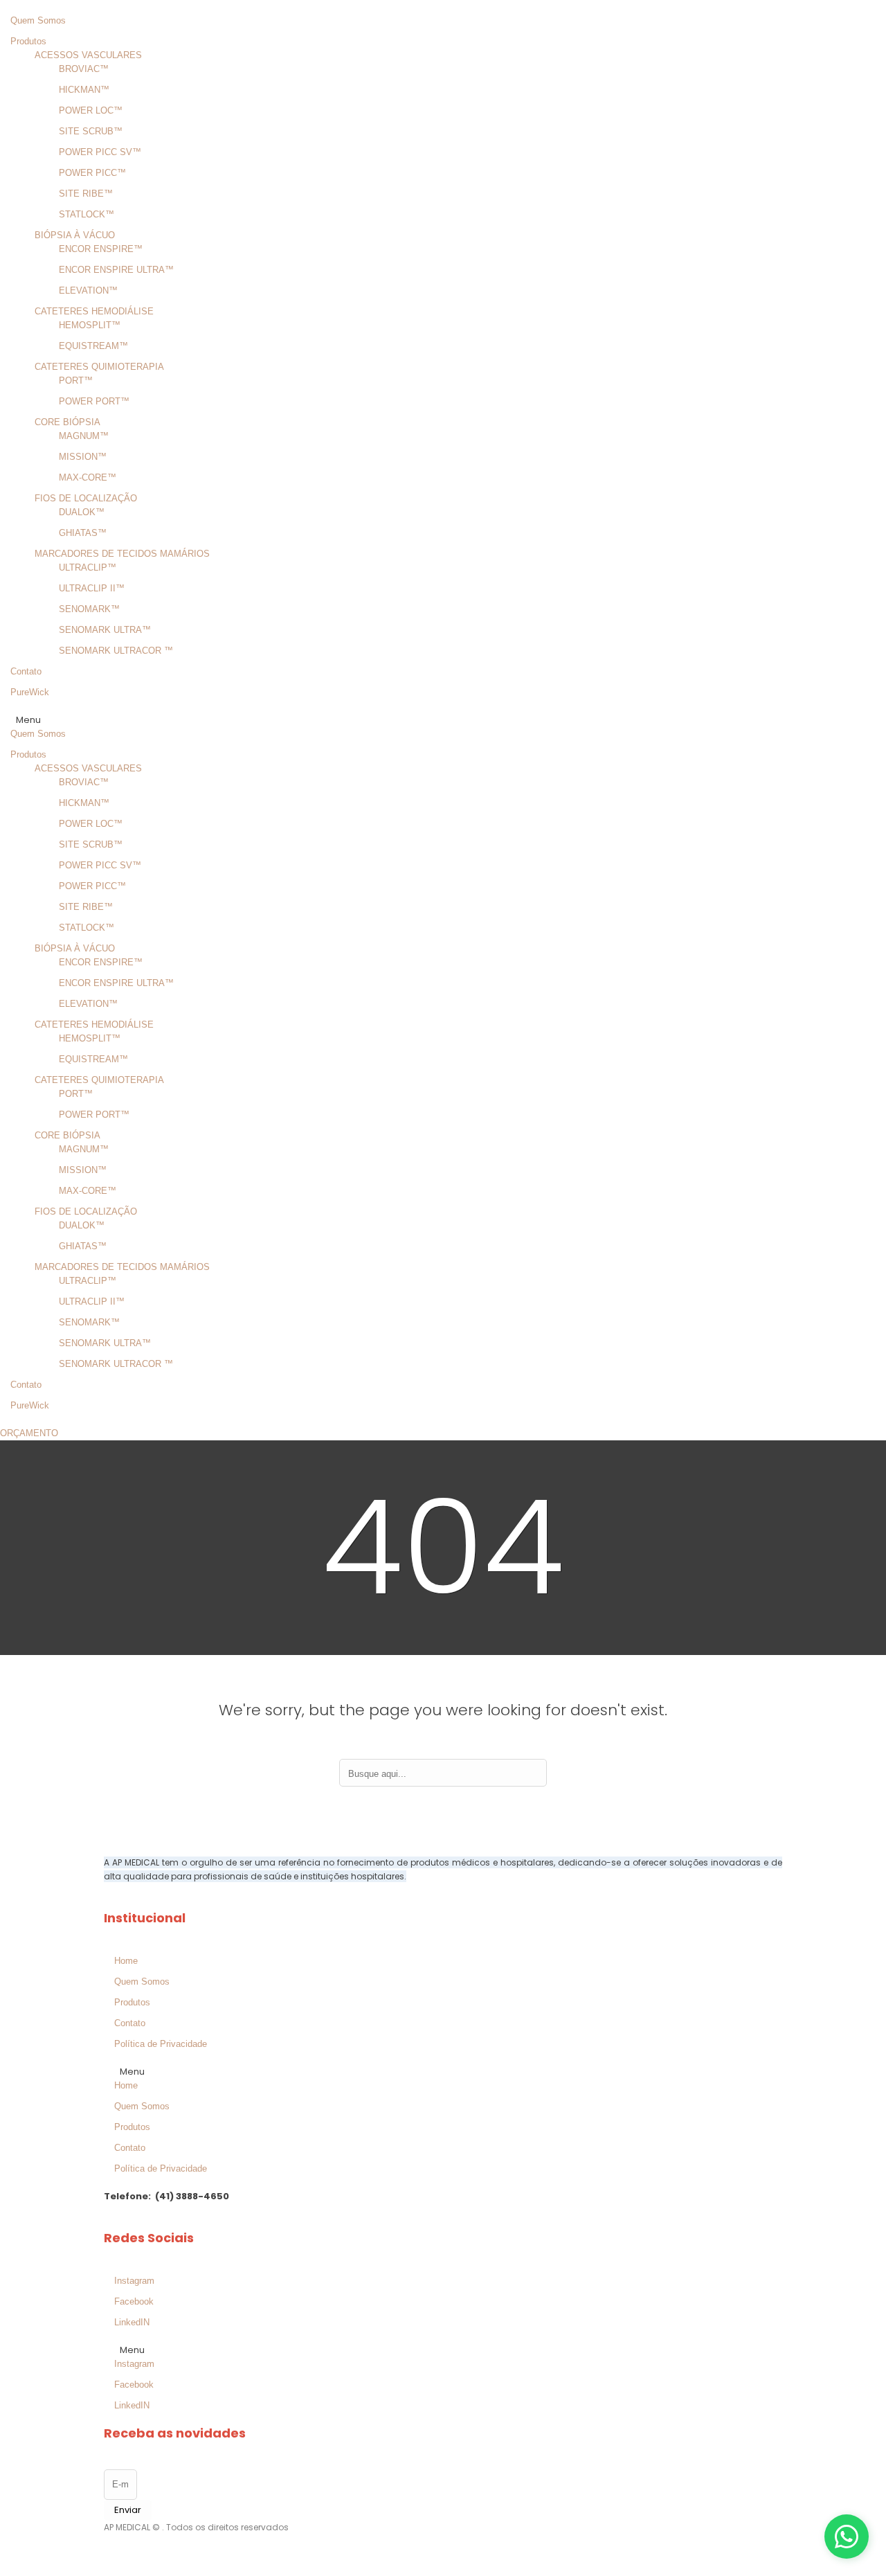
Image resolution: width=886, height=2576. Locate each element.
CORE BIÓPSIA (67, 422)
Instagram (134, 2281)
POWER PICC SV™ (100, 152)
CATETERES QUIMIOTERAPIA (99, 367)
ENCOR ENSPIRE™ (101, 249)
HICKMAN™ (84, 90)
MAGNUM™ (84, 436)
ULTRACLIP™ (88, 567)
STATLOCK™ (87, 214)
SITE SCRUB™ (91, 131)
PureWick (30, 692)
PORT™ (76, 381)
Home (126, 1961)
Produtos (28, 41)
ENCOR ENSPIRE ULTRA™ (116, 270)
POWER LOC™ (91, 110)
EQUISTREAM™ (93, 346)
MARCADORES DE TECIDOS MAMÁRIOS (122, 554)
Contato (26, 671)
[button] (395, 720)
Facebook (134, 2301)
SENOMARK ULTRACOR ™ (116, 651)
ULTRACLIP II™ (92, 588)
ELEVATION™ (88, 290)
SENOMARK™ (89, 609)
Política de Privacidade (161, 2044)
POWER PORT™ (94, 401)
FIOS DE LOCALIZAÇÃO (86, 498)
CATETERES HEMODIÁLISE (94, 311)
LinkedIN (132, 2322)
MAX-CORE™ (88, 477)
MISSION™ (83, 457)
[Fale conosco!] (847, 2537)
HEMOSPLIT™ (90, 325)
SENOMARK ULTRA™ (105, 630)
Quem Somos (38, 20)
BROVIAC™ (84, 69)
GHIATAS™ (83, 533)
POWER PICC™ (92, 173)
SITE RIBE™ (86, 194)
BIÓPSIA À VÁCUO (75, 235)
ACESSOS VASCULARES (88, 55)
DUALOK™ (82, 512)
